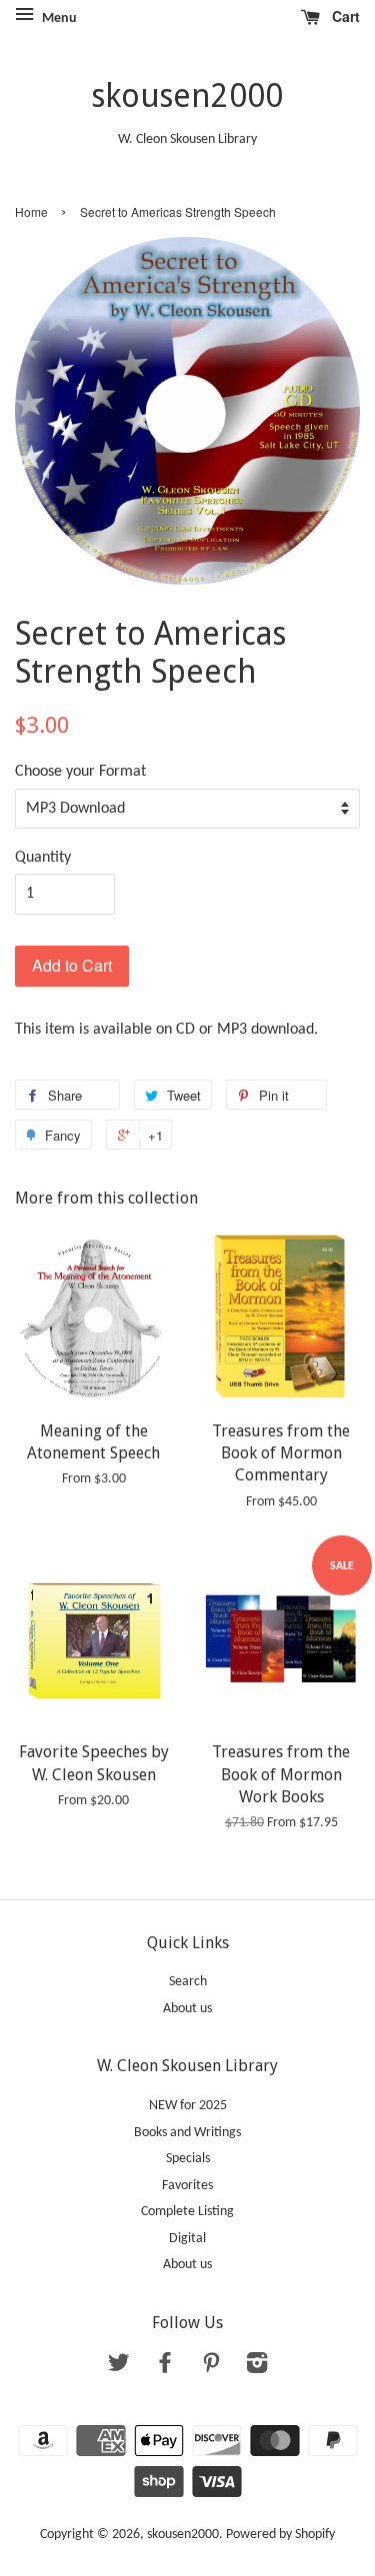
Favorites (187, 2186)
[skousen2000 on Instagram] (257, 2368)
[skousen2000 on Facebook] (165, 2368)
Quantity (43, 858)
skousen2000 (187, 96)
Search (188, 1982)
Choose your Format (80, 772)
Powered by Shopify (280, 2535)
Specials (188, 2159)
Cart (344, 16)
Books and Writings (187, 2133)
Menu (58, 18)
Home (31, 211)
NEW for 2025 (188, 2106)
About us (187, 2009)
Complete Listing (187, 2212)
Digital (187, 2239)
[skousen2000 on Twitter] (119, 2368)
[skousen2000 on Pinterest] (211, 2368)
